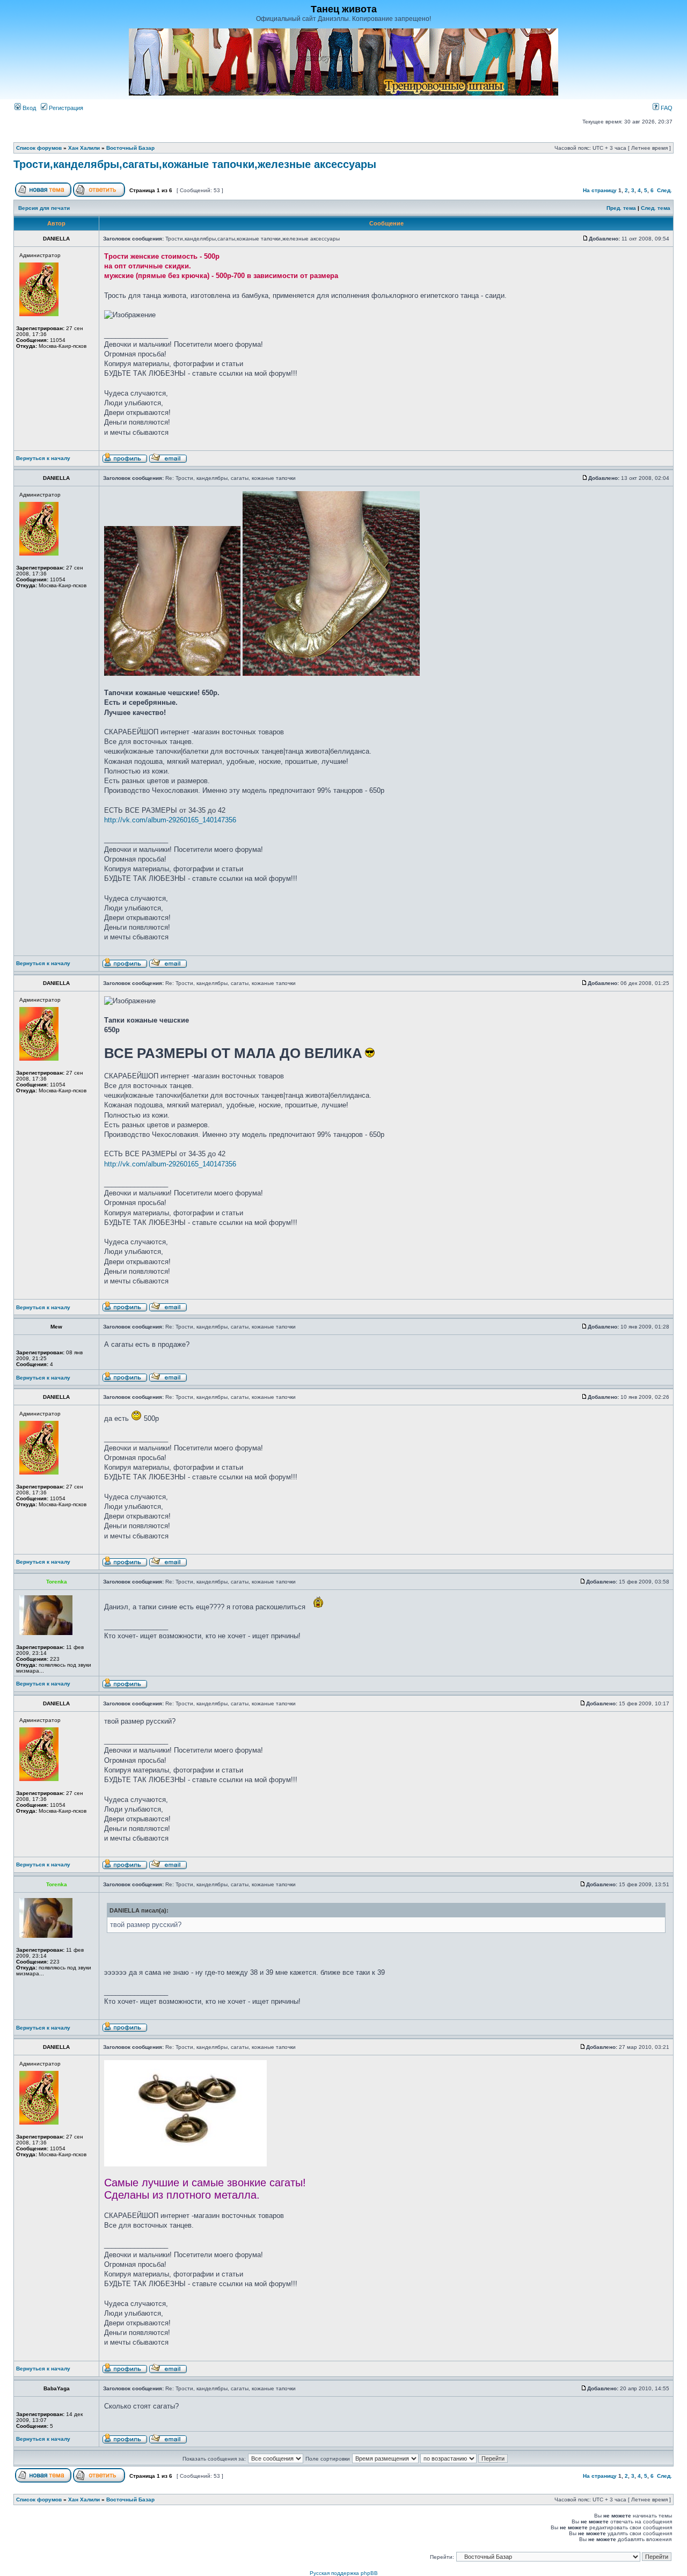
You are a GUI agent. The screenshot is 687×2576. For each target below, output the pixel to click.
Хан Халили (84, 148)
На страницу (600, 190)
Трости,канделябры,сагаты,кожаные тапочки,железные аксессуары (195, 164)
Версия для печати (44, 208)
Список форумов (39, 148)
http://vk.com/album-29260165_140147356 (170, 820)
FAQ (666, 108)
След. (664, 190)
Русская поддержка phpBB (344, 2573)
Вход (28, 108)
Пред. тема (621, 208)
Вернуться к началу (43, 458)
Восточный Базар (130, 148)
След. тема (656, 208)
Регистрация (65, 108)
